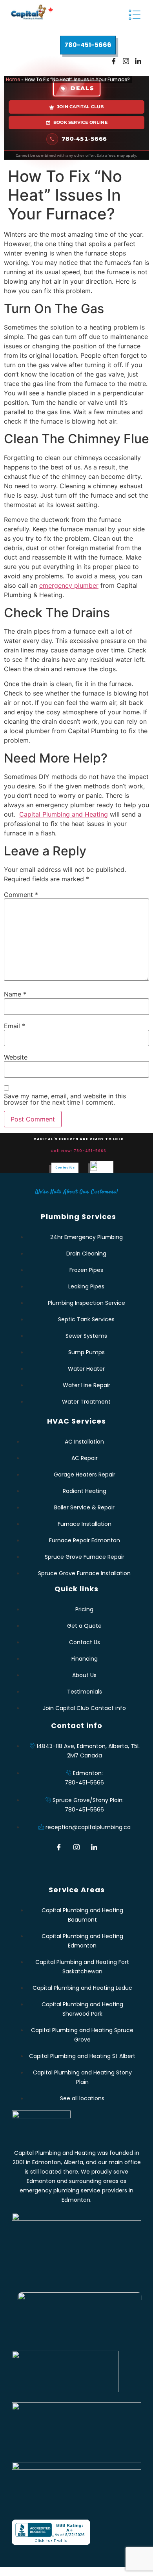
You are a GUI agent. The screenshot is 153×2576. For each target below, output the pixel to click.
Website (16, 1057)
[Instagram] (126, 62)
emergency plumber (69, 585)
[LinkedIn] (138, 62)
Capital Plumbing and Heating (64, 814)
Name (15, 994)
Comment (21, 895)
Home (13, 79)
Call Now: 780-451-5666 (78, 1151)
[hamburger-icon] (134, 16)
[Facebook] (114, 62)
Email (15, 1026)
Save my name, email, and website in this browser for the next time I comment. (65, 1099)
